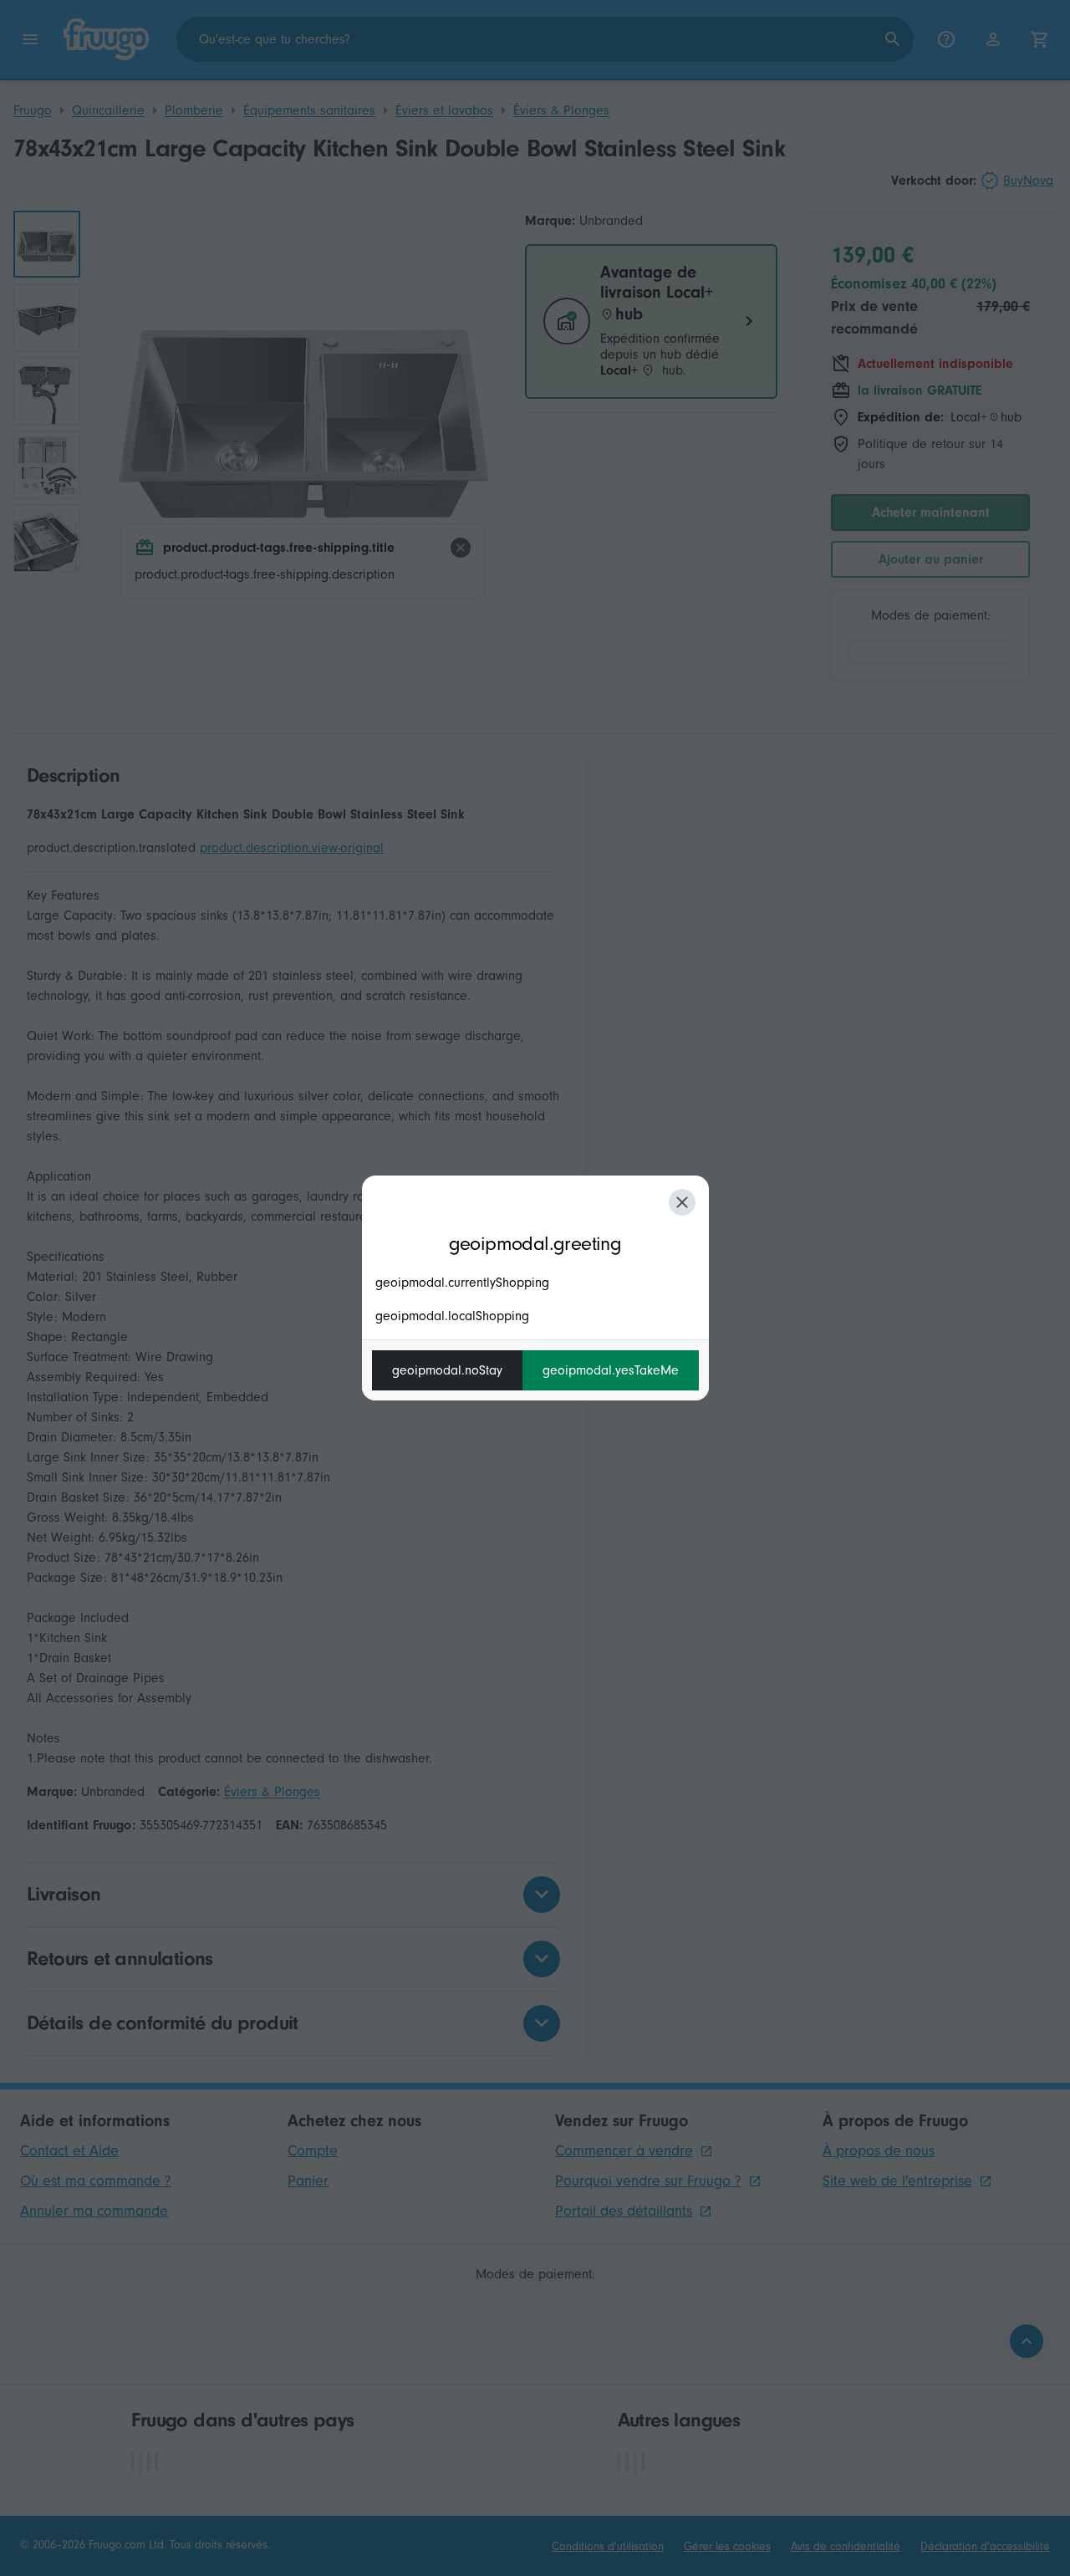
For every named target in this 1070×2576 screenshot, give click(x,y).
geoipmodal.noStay (447, 1370)
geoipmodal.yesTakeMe (611, 1370)
